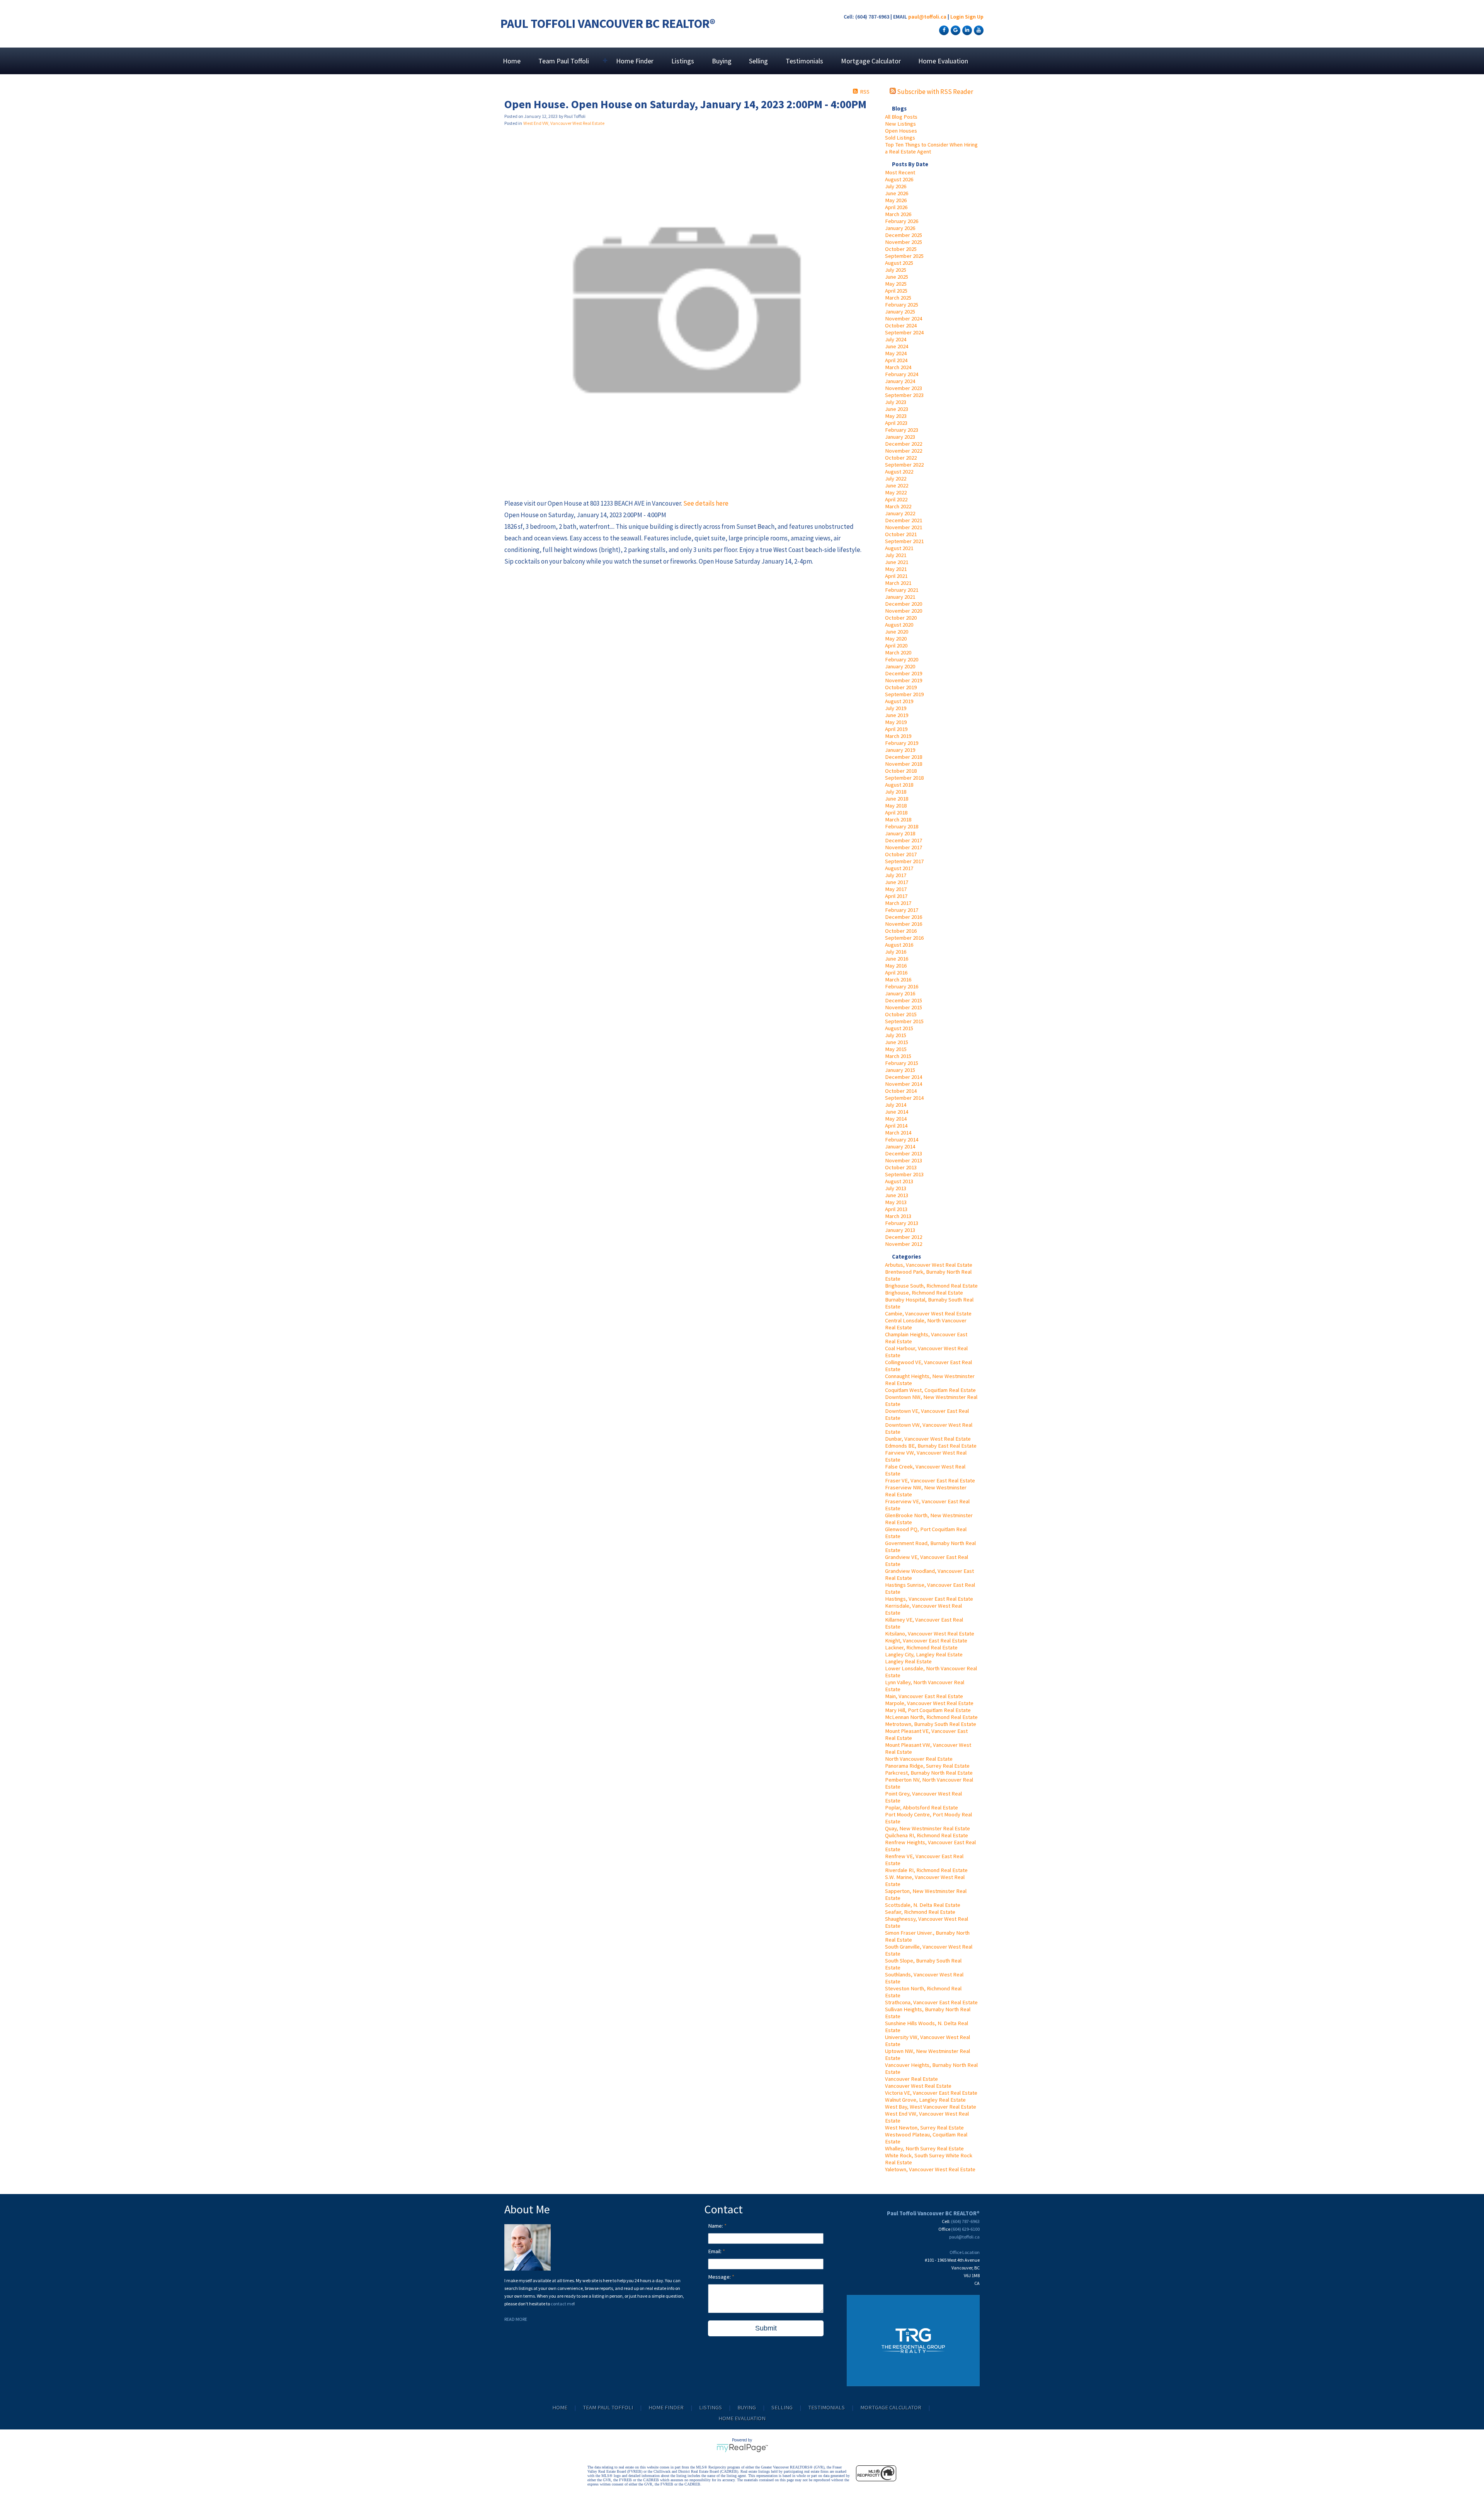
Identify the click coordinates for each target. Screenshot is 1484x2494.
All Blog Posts (901, 117)
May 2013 (896, 1202)
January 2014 (900, 1146)
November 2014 (904, 1084)
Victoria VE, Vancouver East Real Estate (931, 2093)
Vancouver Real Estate (911, 2079)
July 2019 (896, 708)
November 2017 (904, 847)
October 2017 (901, 854)
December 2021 (904, 520)
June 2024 (897, 346)
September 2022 (904, 465)
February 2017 (902, 910)
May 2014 (896, 1119)
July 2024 (896, 339)
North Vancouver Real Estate (919, 1759)
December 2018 (904, 757)
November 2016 (904, 924)
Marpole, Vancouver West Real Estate (929, 1703)
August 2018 (899, 785)
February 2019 (902, 743)
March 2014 (898, 1133)
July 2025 (896, 270)
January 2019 (900, 750)
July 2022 (896, 479)
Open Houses (901, 131)
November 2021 (904, 527)
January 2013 (900, 1230)
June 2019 (897, 715)
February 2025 (902, 305)
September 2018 (904, 778)
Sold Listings (900, 138)
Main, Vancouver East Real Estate (924, 1696)
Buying (722, 61)
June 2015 (897, 1042)
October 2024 (901, 325)
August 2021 (899, 548)
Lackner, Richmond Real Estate (921, 1647)
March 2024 (898, 367)
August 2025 (899, 263)
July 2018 (896, 792)
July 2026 (896, 186)
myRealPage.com (742, 2448)
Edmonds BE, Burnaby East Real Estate (931, 1446)
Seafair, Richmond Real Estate (920, 1912)
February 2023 (902, 430)
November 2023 (904, 388)
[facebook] (943, 30)
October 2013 (901, 1167)
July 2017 (896, 875)
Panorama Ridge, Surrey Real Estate (927, 1766)
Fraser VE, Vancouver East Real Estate (930, 1480)
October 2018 (901, 771)
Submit (766, 2328)
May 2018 (896, 806)
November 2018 (904, 764)
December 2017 (904, 840)
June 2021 (897, 562)
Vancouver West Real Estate (918, 2086)
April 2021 (896, 576)
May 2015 (896, 1049)
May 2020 (896, 639)
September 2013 (904, 1174)
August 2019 (899, 701)
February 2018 (902, 826)
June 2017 (897, 882)
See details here (706, 503)
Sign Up (974, 17)
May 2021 (896, 569)
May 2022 (896, 492)
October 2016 (901, 931)
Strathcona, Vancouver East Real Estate (931, 2002)
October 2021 (901, 534)
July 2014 (896, 1105)
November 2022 (904, 451)
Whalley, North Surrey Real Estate (924, 2148)
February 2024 (902, 374)
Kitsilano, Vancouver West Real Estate (930, 1634)
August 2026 (899, 179)
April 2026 (896, 207)
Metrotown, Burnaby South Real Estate (931, 1724)
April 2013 (896, 1209)
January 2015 (900, 1070)
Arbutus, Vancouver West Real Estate (929, 1265)
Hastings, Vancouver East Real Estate (929, 1599)
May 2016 (896, 966)
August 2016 (899, 945)
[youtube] (978, 30)
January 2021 (900, 597)
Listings (683, 61)
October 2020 (901, 618)
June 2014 (897, 1112)
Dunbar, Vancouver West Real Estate (928, 1439)
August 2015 (899, 1028)
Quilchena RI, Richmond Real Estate (927, 1835)
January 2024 (900, 381)
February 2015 (902, 1063)
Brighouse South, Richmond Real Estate (931, 1286)
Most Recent (900, 172)
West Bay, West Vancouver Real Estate (931, 2107)
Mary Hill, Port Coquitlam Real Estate (928, 1710)
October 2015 (901, 1014)
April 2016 (896, 973)
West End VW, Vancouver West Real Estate (564, 123)
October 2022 (901, 458)
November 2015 (904, 1007)
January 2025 (900, 312)
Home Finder (635, 61)
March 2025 (898, 298)
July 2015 (896, 1035)
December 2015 (904, 1000)
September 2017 (904, 861)
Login (957, 17)
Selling (758, 61)
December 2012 (904, 1237)
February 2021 (902, 590)
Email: (715, 2251)
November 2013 (904, 1160)
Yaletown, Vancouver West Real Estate (930, 2169)
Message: (720, 2277)
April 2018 (896, 813)
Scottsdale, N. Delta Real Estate (923, 1905)
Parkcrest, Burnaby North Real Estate (929, 1773)
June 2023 (897, 409)
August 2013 (899, 1181)
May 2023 (896, 416)
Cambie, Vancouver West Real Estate (928, 1313)
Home (512, 61)
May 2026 (896, 200)
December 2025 (904, 235)
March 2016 (898, 980)
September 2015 (904, 1021)
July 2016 (896, 952)
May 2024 (896, 353)
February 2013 (902, 1223)
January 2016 (900, 993)
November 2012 (904, 1244)
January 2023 (900, 437)
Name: (716, 2226)
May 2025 (896, 284)
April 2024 (896, 360)
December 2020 (904, 604)
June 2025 (897, 277)
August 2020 (899, 625)
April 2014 (896, 1126)
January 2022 (900, 513)
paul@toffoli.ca (927, 17)
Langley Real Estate (908, 1661)
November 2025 (904, 242)
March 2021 (898, 583)
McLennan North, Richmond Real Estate (931, 1717)
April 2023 (896, 423)
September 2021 (904, 541)
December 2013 (904, 1153)
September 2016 (904, 938)
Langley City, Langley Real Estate (924, 1654)
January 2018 (900, 833)
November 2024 (904, 319)
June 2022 (897, 486)
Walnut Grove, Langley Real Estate (925, 2100)
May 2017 (896, 889)
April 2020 (896, 646)
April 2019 (896, 729)
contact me (562, 2304)
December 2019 (904, 673)
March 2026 (898, 214)
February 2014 (902, 1140)
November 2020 (904, 611)
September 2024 (904, 332)
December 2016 (904, 917)
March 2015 (898, 1056)
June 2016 (897, 959)
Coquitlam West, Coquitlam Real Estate (930, 1390)
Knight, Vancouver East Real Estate (926, 1641)
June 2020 (897, 632)
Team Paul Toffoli (608, 2407)
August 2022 (899, 472)
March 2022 (898, 506)
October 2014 (901, 1091)
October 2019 (901, 687)
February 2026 (902, 221)
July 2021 (896, 555)
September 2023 (904, 395)
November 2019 (904, 680)
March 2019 (898, 736)
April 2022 (896, 499)
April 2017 (896, 896)
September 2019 (904, 694)
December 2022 (904, 444)
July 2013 (896, 1188)
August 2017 (899, 868)
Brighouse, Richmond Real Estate (924, 1293)
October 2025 (901, 249)
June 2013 (897, 1195)
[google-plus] (955, 30)
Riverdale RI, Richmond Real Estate (926, 1870)
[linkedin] (966, 30)
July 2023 (896, 402)
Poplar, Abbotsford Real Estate (922, 1807)
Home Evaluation (943, 61)
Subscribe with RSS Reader (934, 92)
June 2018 (897, 799)
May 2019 (896, 722)
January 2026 (900, 228)
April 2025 (896, 291)
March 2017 (898, 903)
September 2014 (904, 1098)
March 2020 (898, 652)
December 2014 (904, 1077)
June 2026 (897, 193)
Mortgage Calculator (871, 61)
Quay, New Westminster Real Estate (927, 1828)
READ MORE (516, 2319)
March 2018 (898, 819)
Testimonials (804, 61)
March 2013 (898, 1216)
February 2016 (902, 986)
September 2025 (904, 256)
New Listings (900, 124)
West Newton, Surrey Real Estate (924, 2128)
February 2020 (902, 659)
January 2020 (900, 666)
